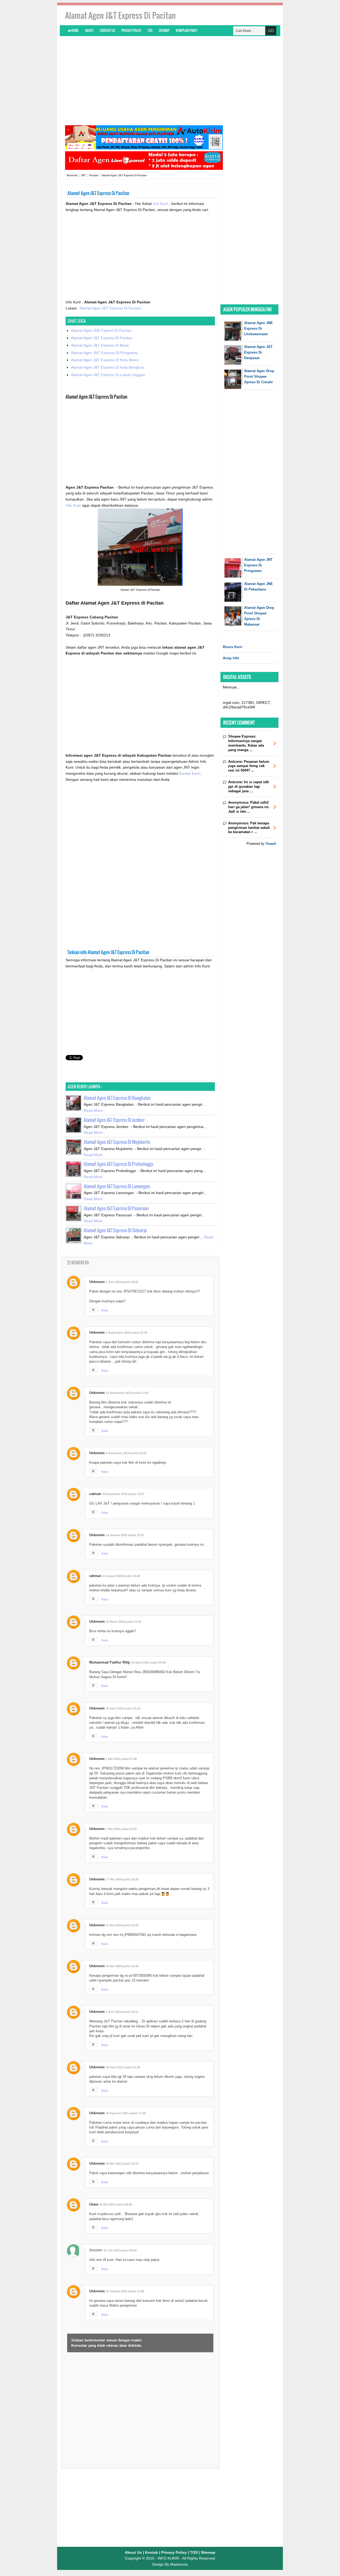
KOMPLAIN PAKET (187, 30)
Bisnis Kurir (233, 647)
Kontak (152, 2552)
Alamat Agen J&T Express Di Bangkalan (117, 1098)
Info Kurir (161, 204)
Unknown (97, 1282)
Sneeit (271, 844)
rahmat (95, 1576)
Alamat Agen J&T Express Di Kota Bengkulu (108, 367)
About (89, 30)
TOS (150, 30)
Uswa (94, 2204)
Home (75, 30)
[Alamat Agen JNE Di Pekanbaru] (233, 600)
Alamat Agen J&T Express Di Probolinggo (118, 1164)
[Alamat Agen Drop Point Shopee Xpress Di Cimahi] (233, 388)
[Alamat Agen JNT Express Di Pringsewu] (233, 576)
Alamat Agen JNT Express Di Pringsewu (104, 353)
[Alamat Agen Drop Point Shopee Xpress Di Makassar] (233, 624)
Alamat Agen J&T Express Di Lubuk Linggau (108, 375)
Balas (105, 1310)
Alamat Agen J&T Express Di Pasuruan (116, 1208)
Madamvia (179, 2564)
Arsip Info (231, 658)
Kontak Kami (190, 773)
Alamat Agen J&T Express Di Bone (100, 345)
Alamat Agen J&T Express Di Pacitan (110, 308)
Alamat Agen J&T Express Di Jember (114, 1120)
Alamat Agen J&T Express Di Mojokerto (117, 1142)
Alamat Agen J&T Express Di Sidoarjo (115, 1230)
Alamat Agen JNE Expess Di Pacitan (101, 330)
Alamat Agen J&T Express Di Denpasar (258, 352)
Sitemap (164, 30)
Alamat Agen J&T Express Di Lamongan (117, 1186)
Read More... (95, 1110)
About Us (133, 2552)
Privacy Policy (131, 30)
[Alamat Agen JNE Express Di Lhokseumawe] (233, 340)
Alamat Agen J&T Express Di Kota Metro (105, 360)
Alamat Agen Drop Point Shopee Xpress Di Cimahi (259, 376)
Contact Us (107, 30)
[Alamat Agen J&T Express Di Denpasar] (233, 363)
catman (95, 1494)
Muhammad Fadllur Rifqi (110, 1662)
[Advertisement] (170, 80)
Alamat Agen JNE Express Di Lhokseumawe (258, 328)
